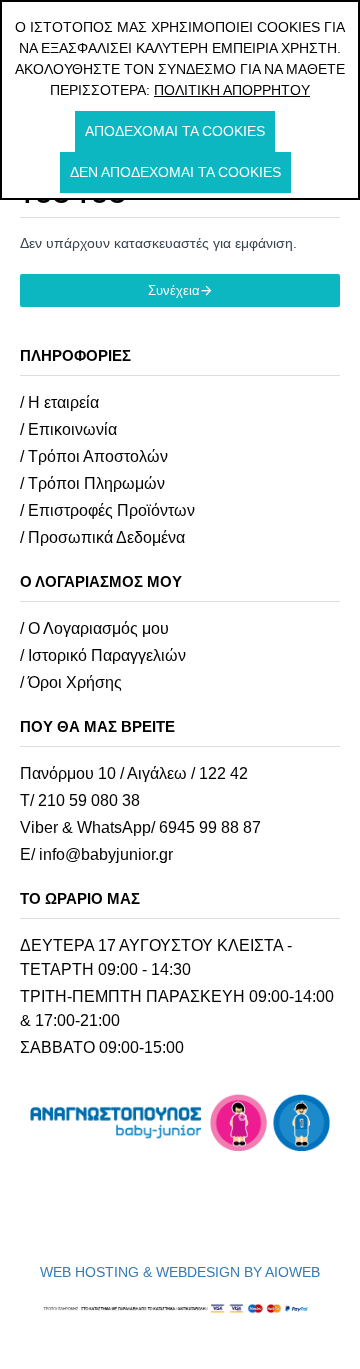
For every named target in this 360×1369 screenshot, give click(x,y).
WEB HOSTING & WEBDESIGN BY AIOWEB (180, 1272)
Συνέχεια (174, 290)
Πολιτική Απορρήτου (232, 90)
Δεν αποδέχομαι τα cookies (175, 172)
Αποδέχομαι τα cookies (175, 131)
